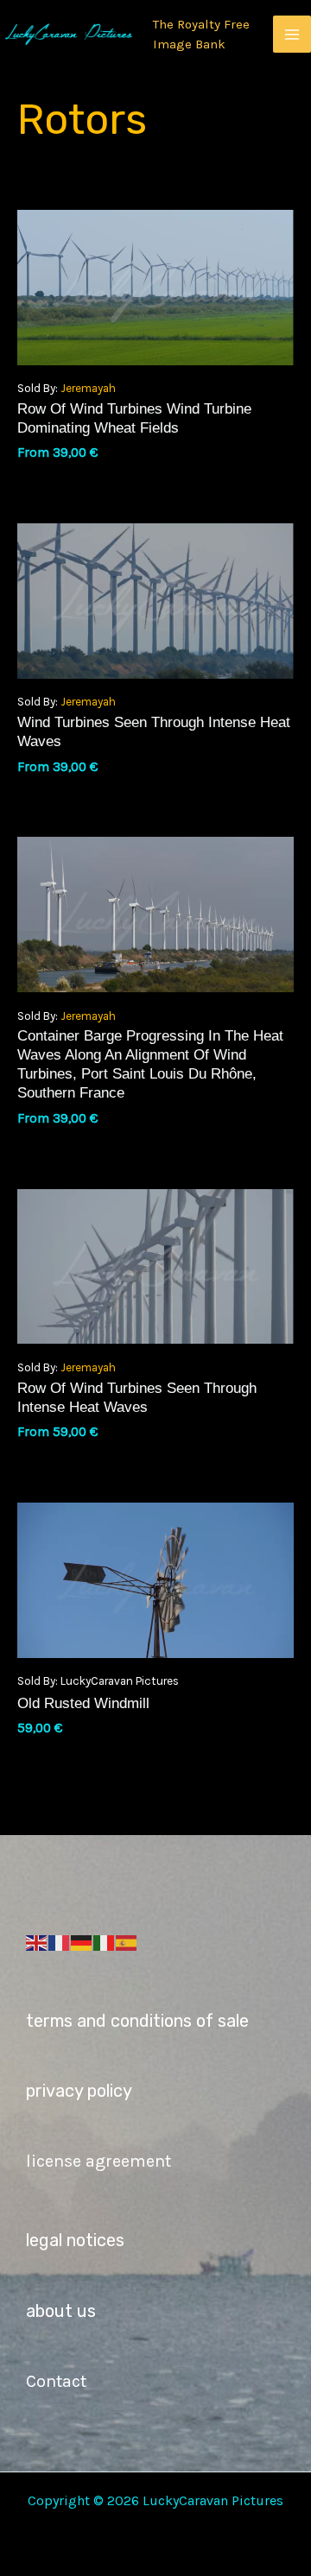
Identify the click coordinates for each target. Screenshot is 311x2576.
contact (56, 2381)
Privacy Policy (79, 2091)
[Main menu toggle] (292, 35)
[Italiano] (105, 1941)
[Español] (127, 1941)
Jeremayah (88, 388)
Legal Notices (75, 2240)
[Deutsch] (82, 1941)
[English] (37, 1941)
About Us (61, 2311)
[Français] (60, 1941)
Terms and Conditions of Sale (137, 2021)
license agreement (98, 2161)
